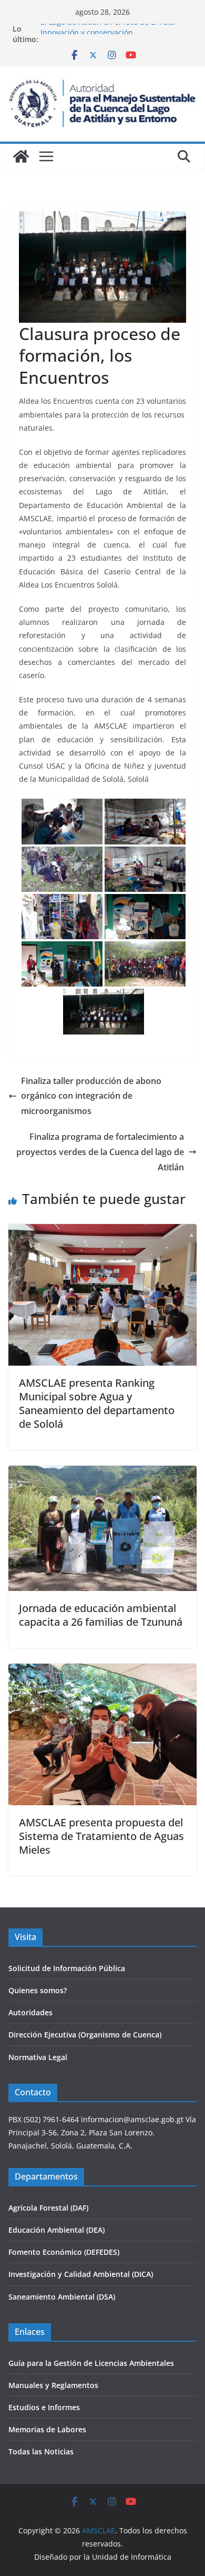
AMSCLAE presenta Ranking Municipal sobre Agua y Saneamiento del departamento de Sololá (97, 1403)
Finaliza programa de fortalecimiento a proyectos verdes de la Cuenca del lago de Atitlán (100, 1152)
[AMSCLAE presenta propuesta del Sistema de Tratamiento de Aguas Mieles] (102, 1671)
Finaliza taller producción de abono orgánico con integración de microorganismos (91, 1096)
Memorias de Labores (47, 2429)
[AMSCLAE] (21, 156)
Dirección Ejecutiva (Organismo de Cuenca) (85, 2035)
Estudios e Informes (44, 2407)
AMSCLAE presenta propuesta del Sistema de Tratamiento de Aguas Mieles (101, 1836)
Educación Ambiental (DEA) (57, 2230)
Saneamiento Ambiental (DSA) (62, 2297)
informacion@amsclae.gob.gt (132, 2119)
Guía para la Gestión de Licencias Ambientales (91, 2363)
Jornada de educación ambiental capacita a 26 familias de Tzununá (101, 1615)
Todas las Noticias (41, 2451)
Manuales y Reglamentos (53, 2385)
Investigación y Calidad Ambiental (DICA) (81, 2274)
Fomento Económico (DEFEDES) (64, 2252)
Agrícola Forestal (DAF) (48, 2208)
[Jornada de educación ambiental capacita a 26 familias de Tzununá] (102, 1473)
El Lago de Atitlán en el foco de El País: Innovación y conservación (108, 34)
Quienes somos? (38, 1990)
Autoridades (30, 2012)
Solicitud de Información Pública (67, 1968)
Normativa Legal (38, 2057)
